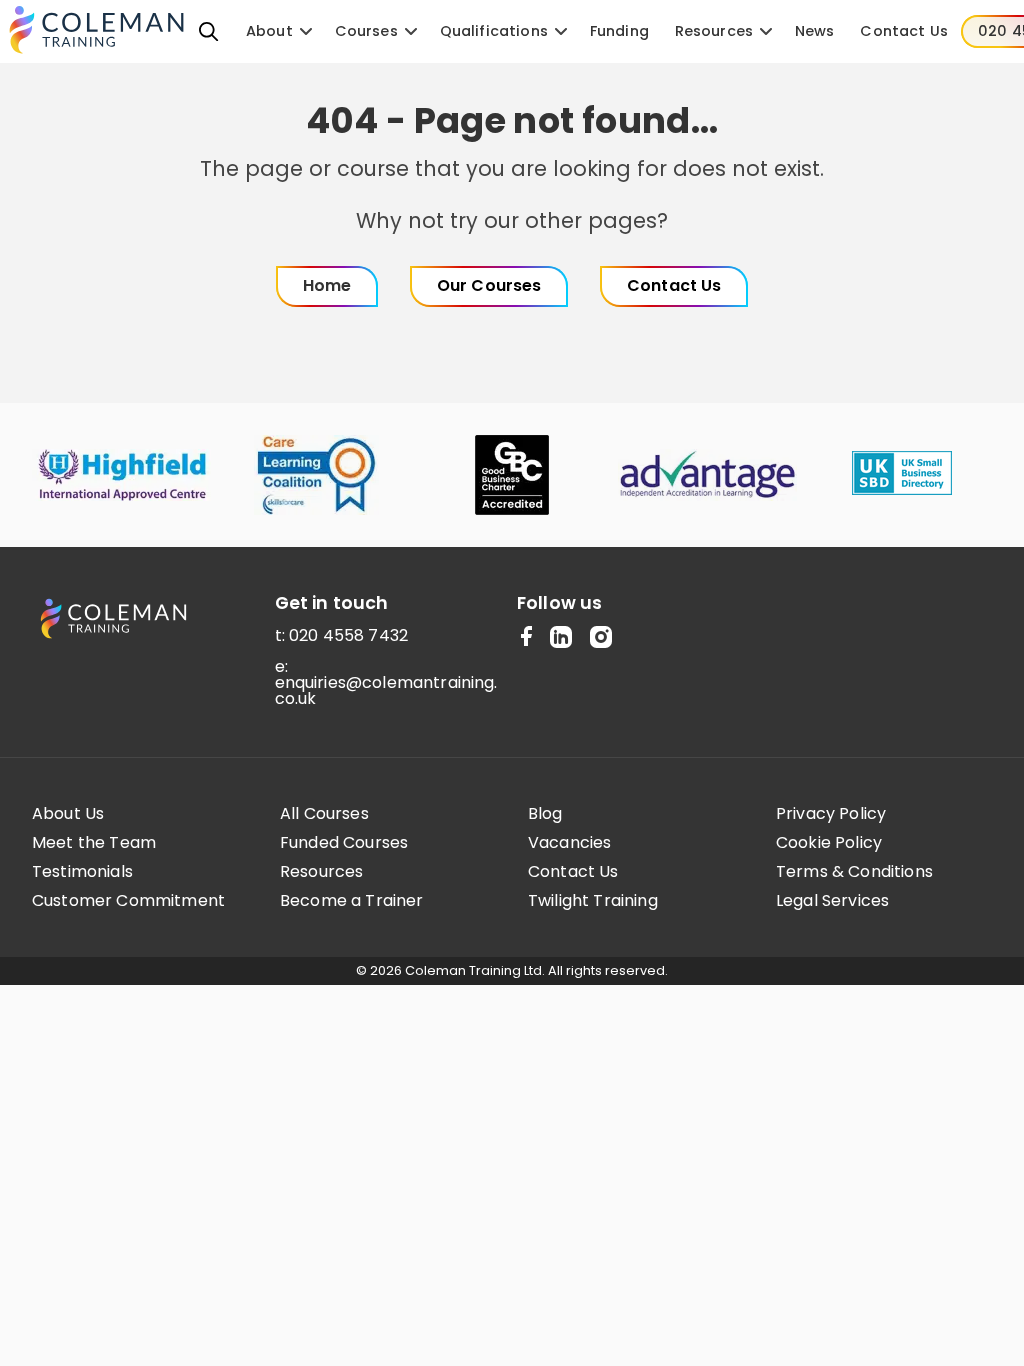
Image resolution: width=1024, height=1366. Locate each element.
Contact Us (573, 872)
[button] (209, 31)
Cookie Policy (829, 843)
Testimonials (82, 872)
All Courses (324, 814)
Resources (321, 872)
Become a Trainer (352, 901)
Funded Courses (344, 843)
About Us (68, 814)
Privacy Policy (831, 814)
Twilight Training (593, 901)
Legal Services (832, 901)
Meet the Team (94, 843)
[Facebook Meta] (526, 638)
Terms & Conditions (854, 872)
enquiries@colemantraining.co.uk (386, 690)
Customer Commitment (128, 901)
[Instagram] (601, 638)
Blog (545, 814)
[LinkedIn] (561, 638)
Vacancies (569, 843)
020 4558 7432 (348, 635)
